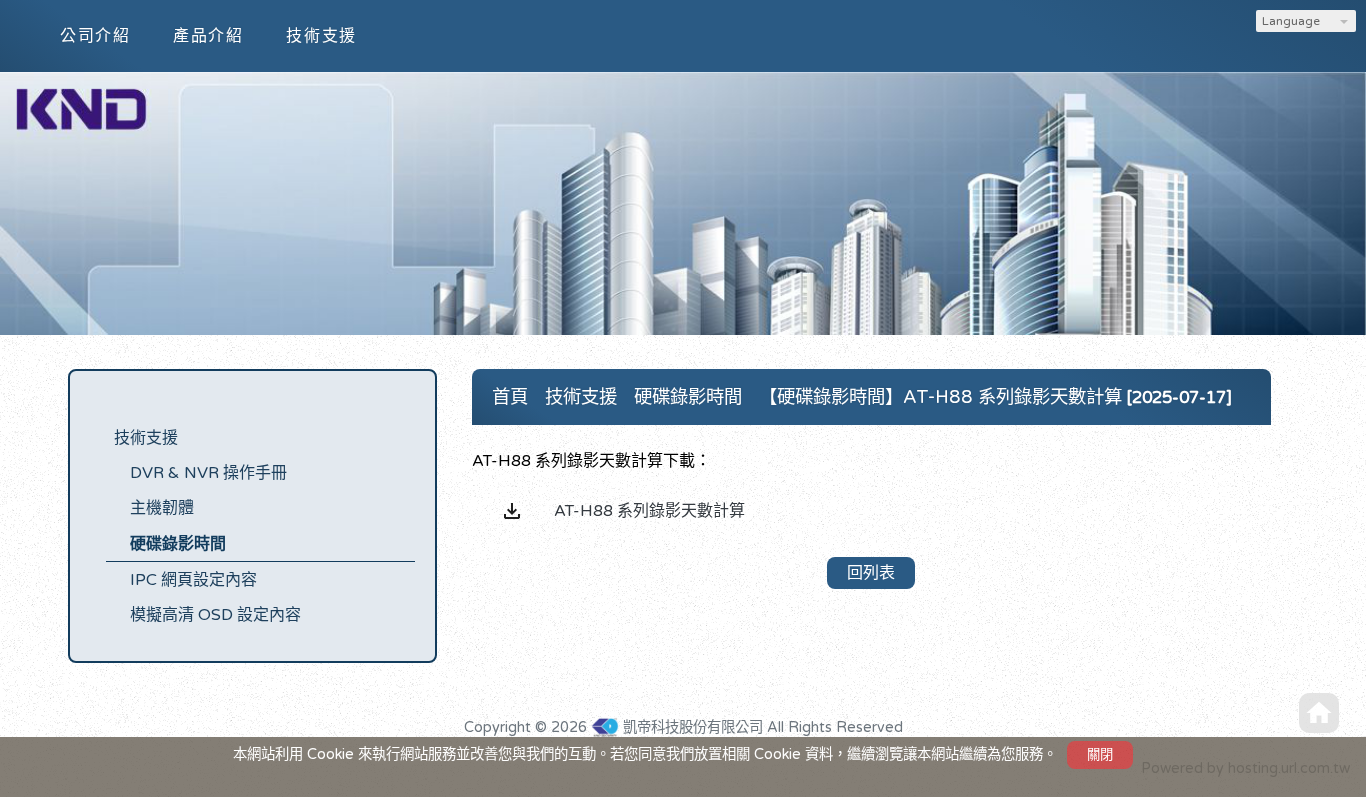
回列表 (871, 573)
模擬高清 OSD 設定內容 (215, 615)
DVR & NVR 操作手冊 (208, 473)
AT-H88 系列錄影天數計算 (649, 511)
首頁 (510, 397)
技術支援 (146, 438)
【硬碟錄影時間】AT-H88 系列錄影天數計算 (940, 397)
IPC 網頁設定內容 (193, 580)
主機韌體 (162, 508)
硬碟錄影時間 (178, 544)
